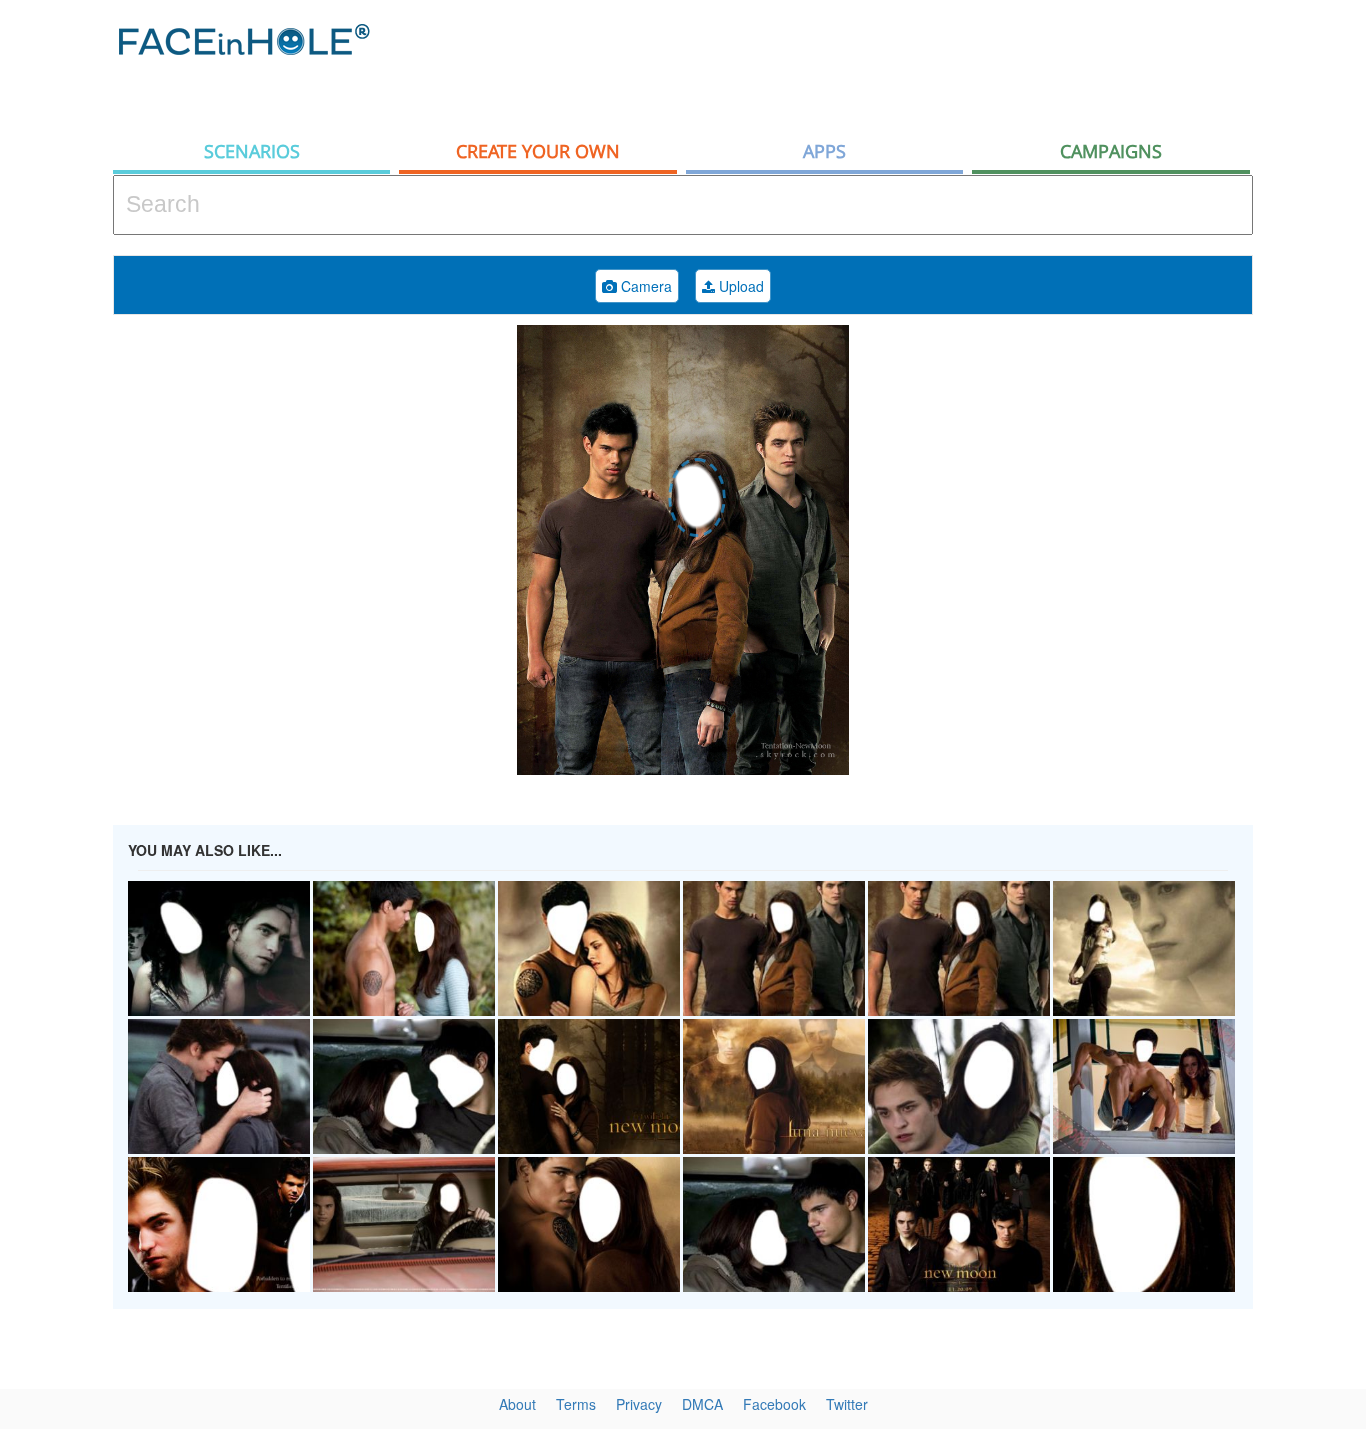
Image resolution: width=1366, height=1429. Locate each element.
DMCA (702, 1404)
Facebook (774, 1404)
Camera (644, 286)
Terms (576, 1404)
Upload (739, 286)
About (517, 1404)
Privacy (639, 1404)
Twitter (847, 1404)
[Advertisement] (889, 65)
